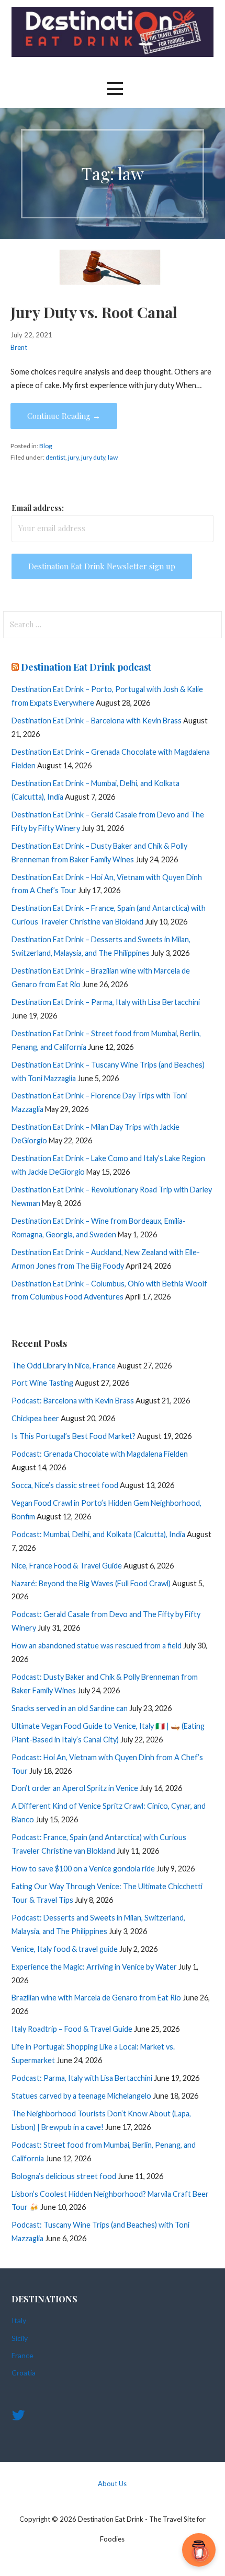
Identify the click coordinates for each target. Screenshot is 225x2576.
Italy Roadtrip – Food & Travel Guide (72, 2029)
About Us (112, 2484)
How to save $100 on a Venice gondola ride (83, 1869)
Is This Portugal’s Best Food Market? (74, 1436)
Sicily (20, 2338)
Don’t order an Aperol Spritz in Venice (75, 1788)
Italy (19, 2320)
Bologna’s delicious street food (64, 2176)
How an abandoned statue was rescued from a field (97, 1646)
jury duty (93, 457)
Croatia (24, 2373)
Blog (46, 446)
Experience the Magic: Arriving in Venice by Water (94, 1967)
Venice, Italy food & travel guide (65, 1949)
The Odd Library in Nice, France (64, 1366)
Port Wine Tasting (42, 1383)
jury (73, 457)
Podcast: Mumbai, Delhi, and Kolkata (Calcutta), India (98, 1534)
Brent (19, 347)
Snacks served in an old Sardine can (70, 1708)
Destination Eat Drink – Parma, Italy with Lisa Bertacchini (106, 1002)
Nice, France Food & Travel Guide (67, 1566)
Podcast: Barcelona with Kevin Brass (73, 1401)
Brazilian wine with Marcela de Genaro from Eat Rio (96, 1998)
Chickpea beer (35, 1418)
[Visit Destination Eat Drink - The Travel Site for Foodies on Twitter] (18, 2417)
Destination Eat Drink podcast (86, 667)
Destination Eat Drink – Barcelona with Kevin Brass (97, 721)
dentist (55, 457)
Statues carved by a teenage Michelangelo (81, 2096)
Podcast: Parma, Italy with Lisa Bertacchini (82, 2078)
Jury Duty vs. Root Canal (94, 312)
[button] (115, 89)
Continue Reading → (64, 416)
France (22, 2355)
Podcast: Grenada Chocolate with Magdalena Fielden (100, 1454)
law (113, 457)
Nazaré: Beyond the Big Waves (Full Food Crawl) (91, 1583)
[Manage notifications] (200, 2553)
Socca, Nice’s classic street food (65, 1485)
